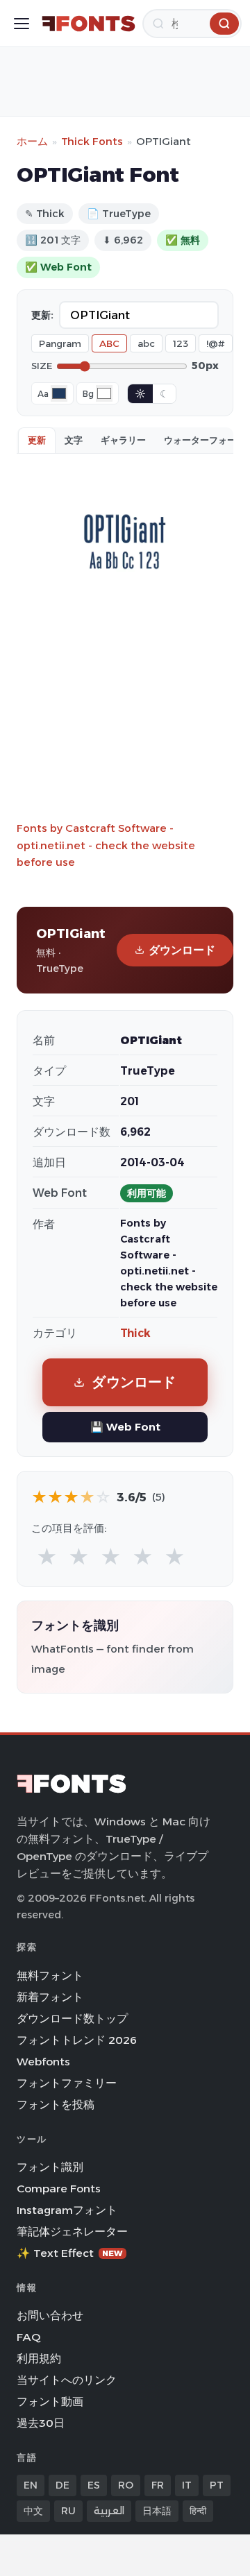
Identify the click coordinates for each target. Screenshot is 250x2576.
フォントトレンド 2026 (77, 2040)
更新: (42, 315)
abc (146, 343)
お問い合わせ (50, 2315)
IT (187, 2485)
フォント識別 (50, 2167)
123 (181, 343)
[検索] (224, 24)
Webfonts (43, 2062)
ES (94, 2485)
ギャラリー (123, 440)
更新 (37, 440)
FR (158, 2485)
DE (62, 2485)
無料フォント (50, 1976)
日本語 (157, 2511)
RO (126, 2485)
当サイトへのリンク (67, 2380)
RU (68, 2511)
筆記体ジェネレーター (72, 2232)
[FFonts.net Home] (89, 24)
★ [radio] (47, 1557)
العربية (109, 2511)
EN (31, 2485)
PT (217, 2485)
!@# (216, 343)
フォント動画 (50, 2402)
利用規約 (39, 2359)
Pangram (60, 343)
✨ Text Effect (70, 2253)
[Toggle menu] (22, 24)
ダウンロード (182, 950)
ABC (109, 343)
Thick (135, 1333)
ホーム (32, 141)
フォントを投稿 (56, 2105)
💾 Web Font (125, 1427)
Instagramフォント (67, 2210)
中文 (33, 2511)
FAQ (28, 2337)
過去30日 (41, 2423)
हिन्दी (198, 2511)
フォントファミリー (67, 2083)
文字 (74, 440)
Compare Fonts (59, 2189)
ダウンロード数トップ (72, 2019)
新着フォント (50, 1997)
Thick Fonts (92, 141)
